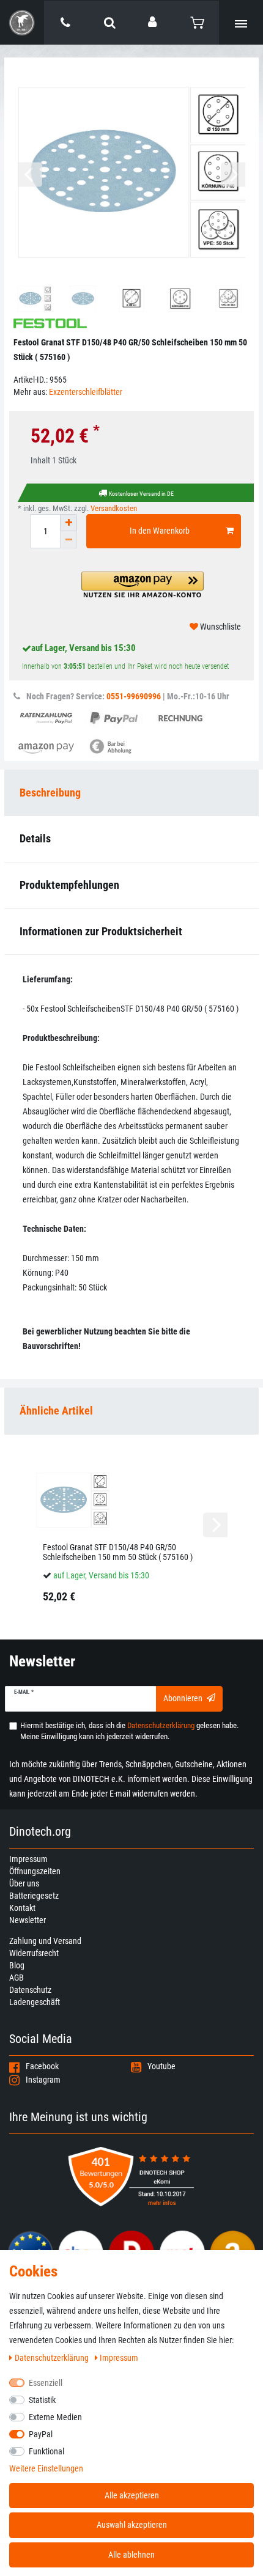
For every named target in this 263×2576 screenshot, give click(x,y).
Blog (17, 1965)
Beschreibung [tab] (50, 793)
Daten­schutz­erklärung (53, 2358)
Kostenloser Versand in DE (141, 494)
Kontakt (22, 1908)
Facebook (42, 2066)
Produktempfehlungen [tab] (69, 885)
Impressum (28, 1859)
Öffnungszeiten (35, 1871)
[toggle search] (109, 23)
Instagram (43, 2080)
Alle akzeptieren (132, 2495)
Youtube (161, 2066)
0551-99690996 (134, 696)
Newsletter (28, 1920)
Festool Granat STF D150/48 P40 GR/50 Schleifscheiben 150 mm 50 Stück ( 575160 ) (118, 1552)
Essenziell (46, 2383)
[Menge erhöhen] (69, 523)
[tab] (131, 1411)
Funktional (46, 2451)
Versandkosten (114, 508)
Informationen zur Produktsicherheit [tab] (101, 931)
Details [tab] (35, 838)
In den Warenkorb (160, 531)
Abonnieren (183, 1698)
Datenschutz (30, 1990)
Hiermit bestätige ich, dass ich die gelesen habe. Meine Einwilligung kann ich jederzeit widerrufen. (129, 1731)
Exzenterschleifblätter (86, 392)
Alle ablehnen (131, 2555)
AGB (17, 1978)
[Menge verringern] (69, 540)
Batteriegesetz (34, 1896)
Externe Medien (55, 2417)
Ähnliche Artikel (56, 1411)
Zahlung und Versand (45, 1941)
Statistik (42, 2400)
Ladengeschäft (35, 2002)
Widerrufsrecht (34, 1953)
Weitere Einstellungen (46, 2468)
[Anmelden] (154, 22)
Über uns (24, 1883)
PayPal (41, 2434)
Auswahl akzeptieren (132, 2525)
